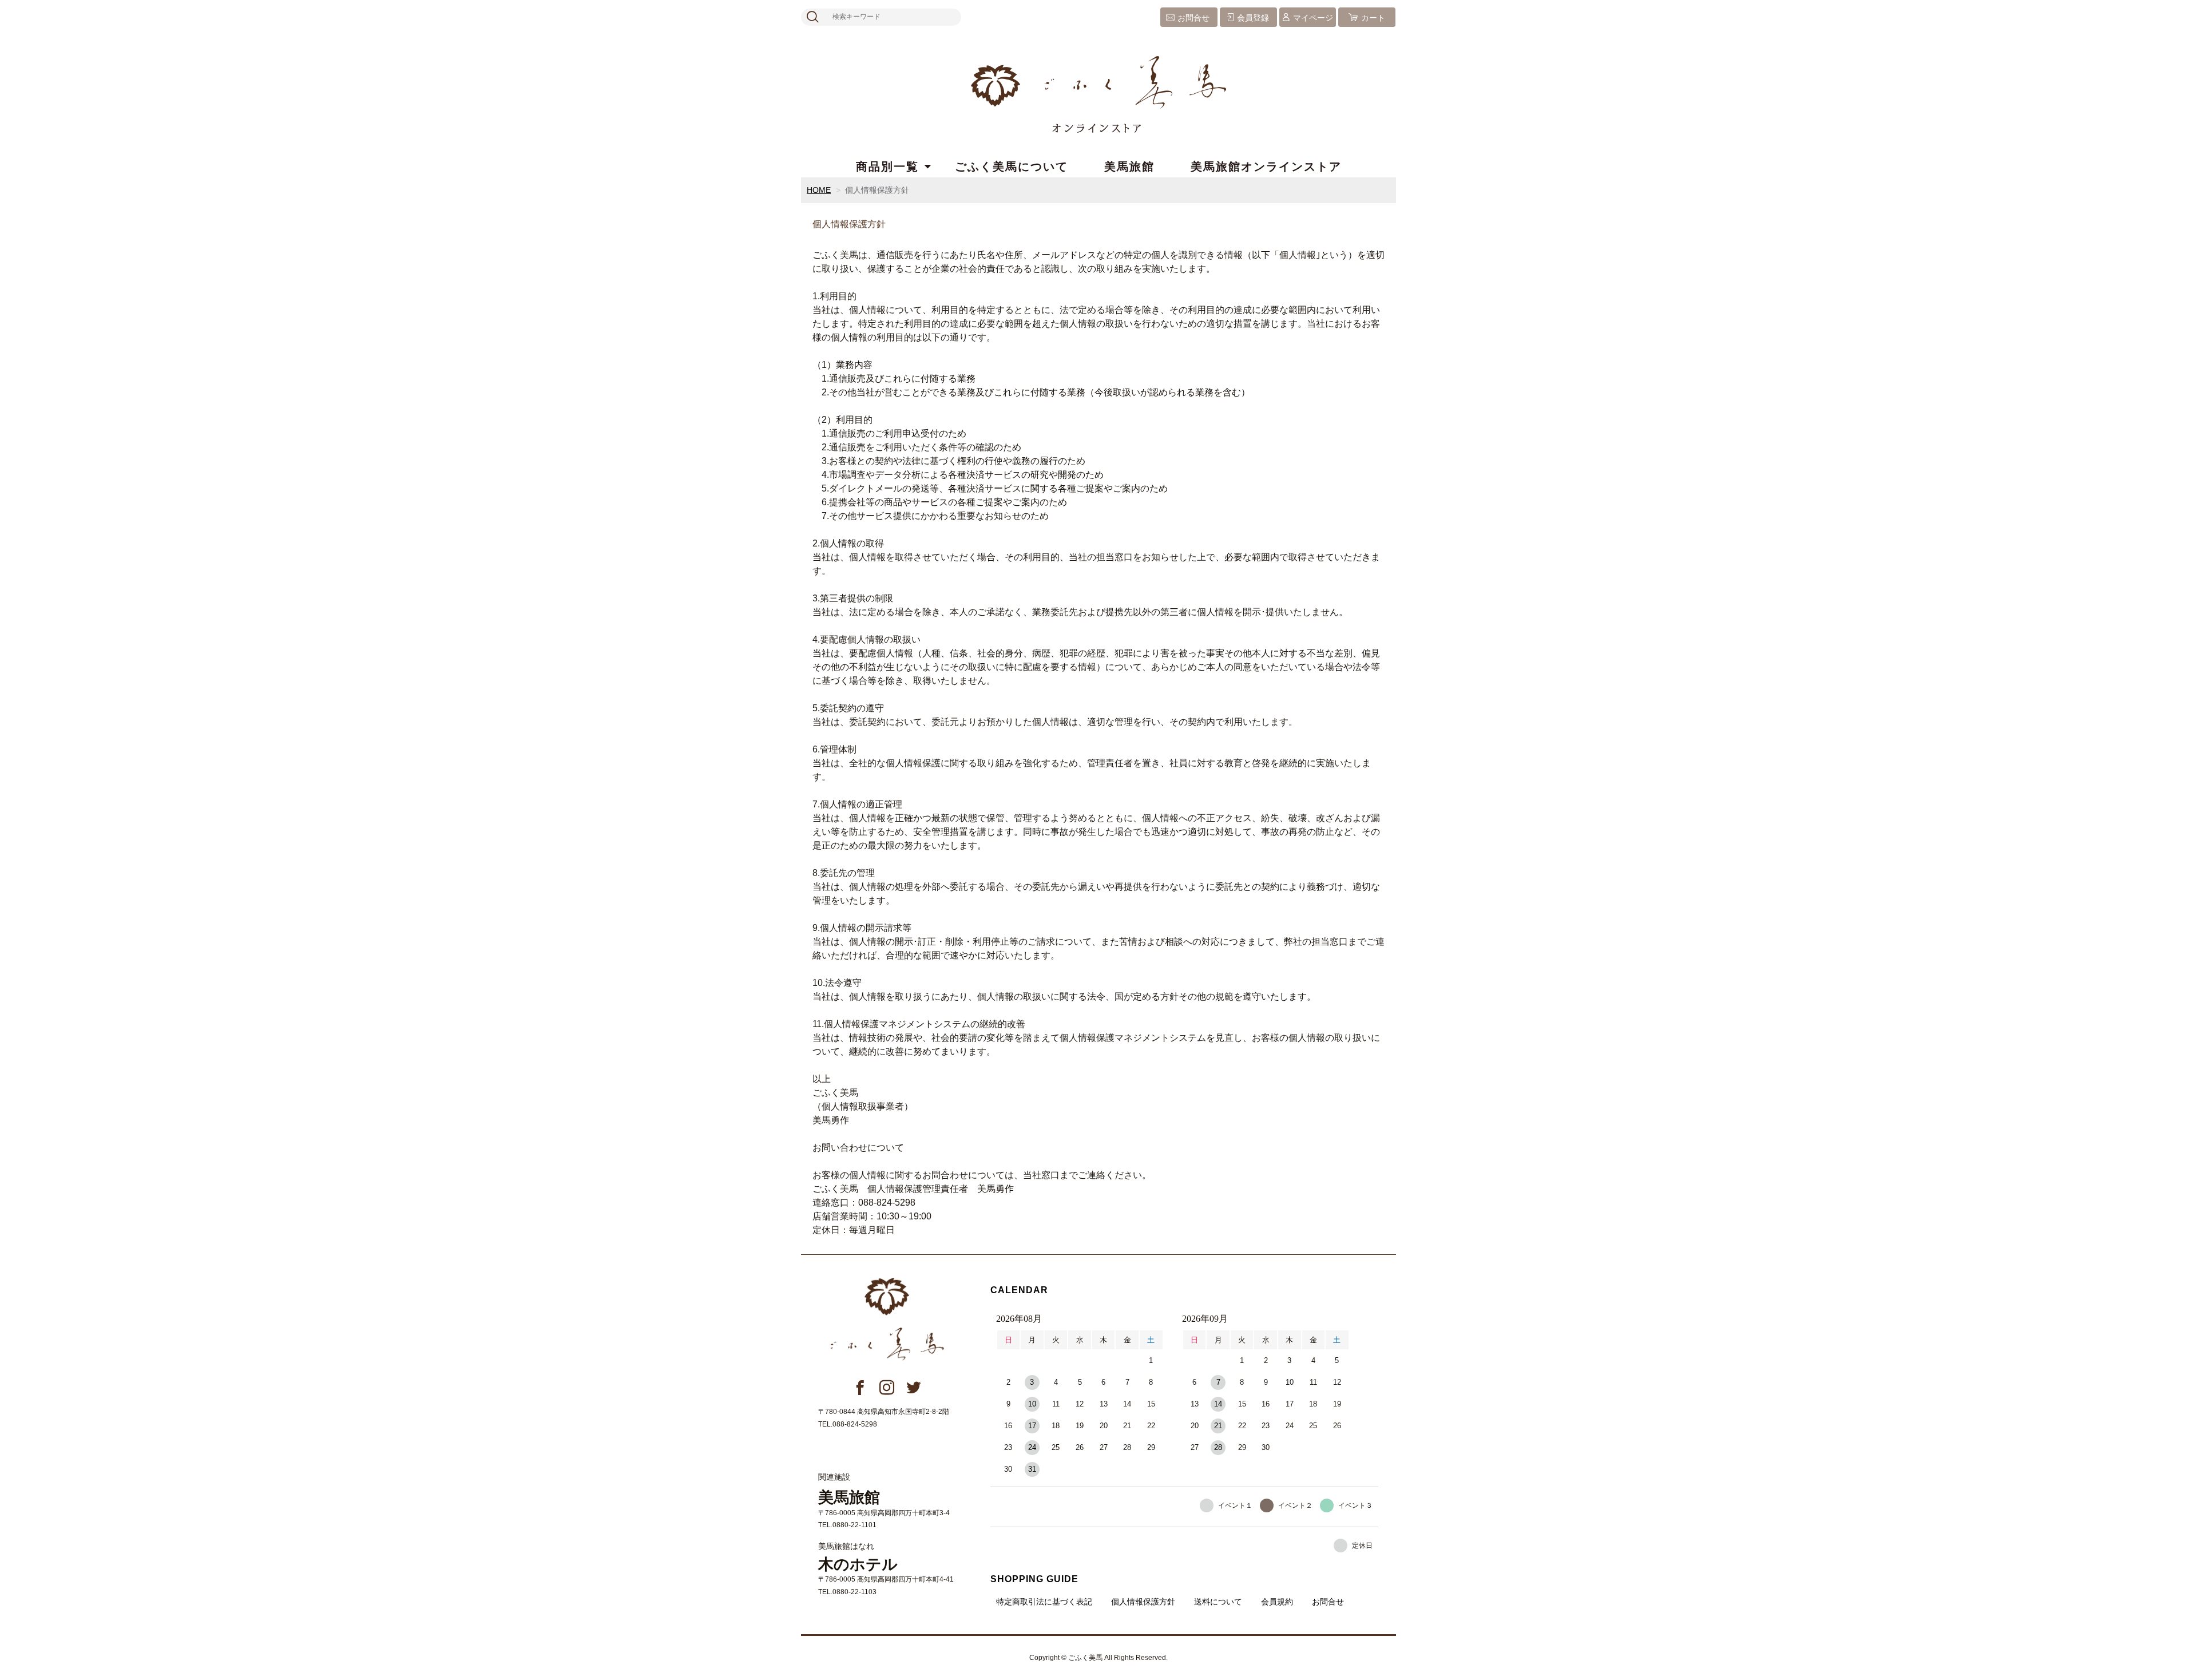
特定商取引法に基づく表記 (1044, 1602)
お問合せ (1193, 18)
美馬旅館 (1129, 167)
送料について (1218, 1602)
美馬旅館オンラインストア (1266, 167)
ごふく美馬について (1012, 167)
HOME (819, 190)
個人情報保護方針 (1143, 1602)
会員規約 (1277, 1602)
